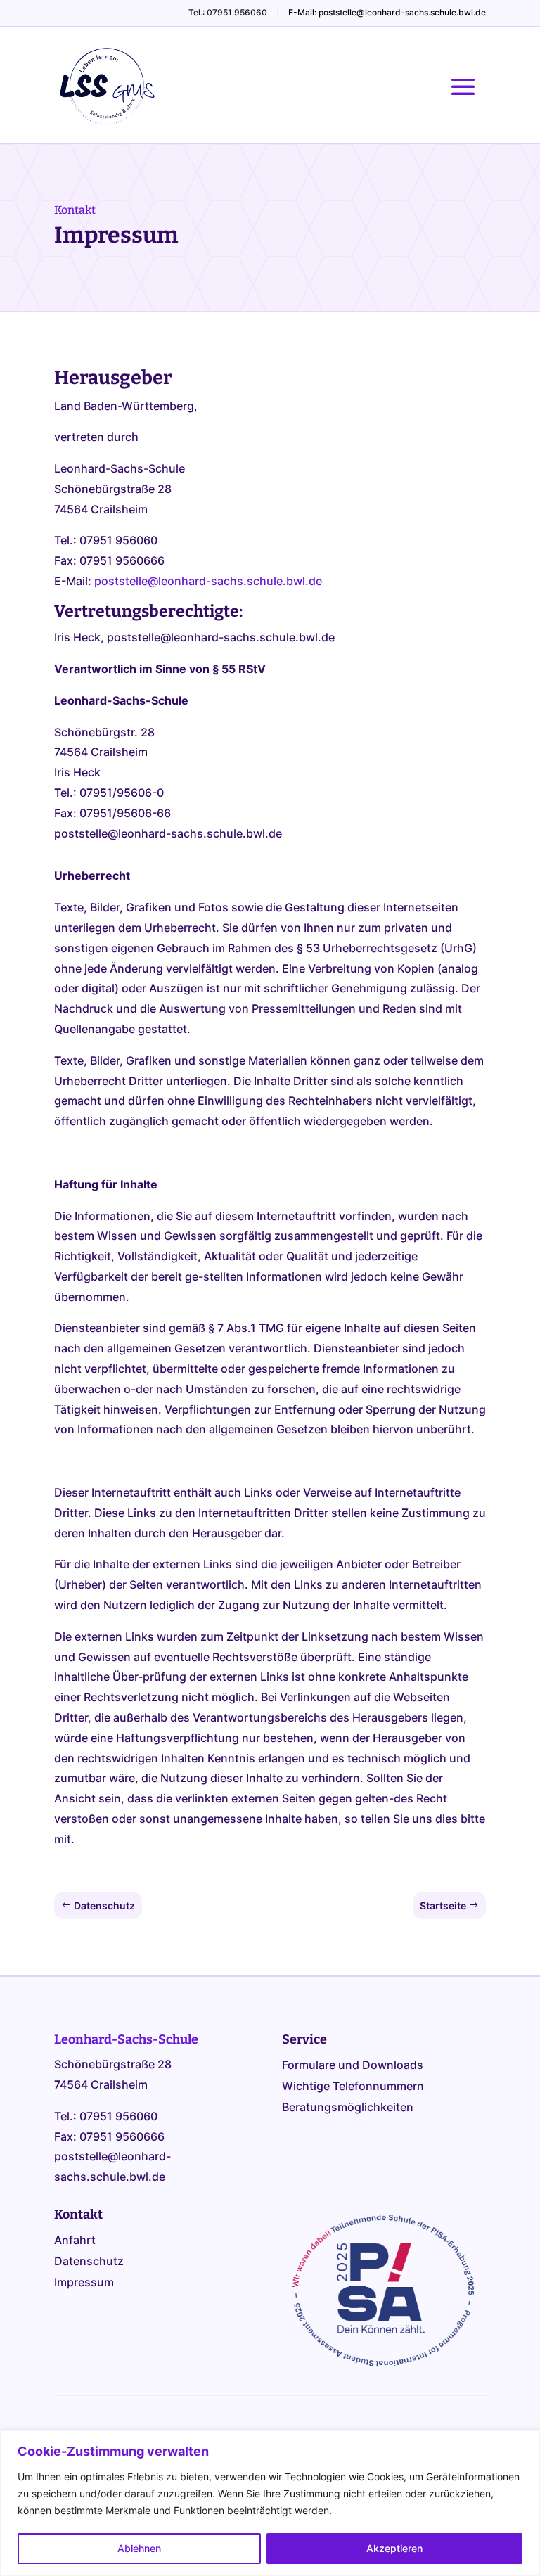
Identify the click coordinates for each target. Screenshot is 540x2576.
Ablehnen (139, 2548)
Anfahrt (75, 2241)
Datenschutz (104, 1905)
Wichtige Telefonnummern (353, 2087)
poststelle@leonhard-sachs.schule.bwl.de (208, 581)
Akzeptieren (394, 2548)
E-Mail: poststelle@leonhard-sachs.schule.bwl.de (387, 12)
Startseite (443, 1905)
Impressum (84, 2283)
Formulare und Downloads (353, 2066)
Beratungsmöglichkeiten (348, 2108)
